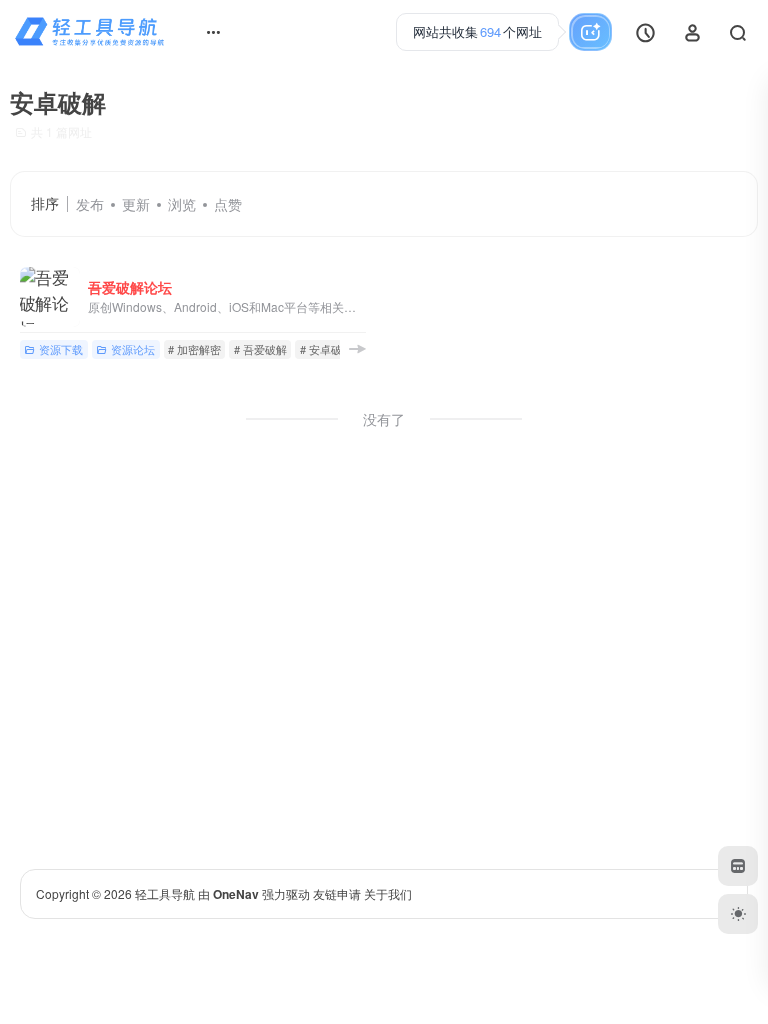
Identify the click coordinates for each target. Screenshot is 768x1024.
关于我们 (388, 893)
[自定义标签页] (738, 866)
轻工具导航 (165, 893)
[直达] (357, 348)
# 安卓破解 (326, 349)
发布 (90, 204)
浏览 (182, 204)
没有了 (384, 419)
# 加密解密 (194, 349)
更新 (136, 204)
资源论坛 (133, 349)
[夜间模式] (738, 914)
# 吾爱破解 (260, 349)
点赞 (228, 204)
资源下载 (61, 349)
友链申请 (337, 893)
